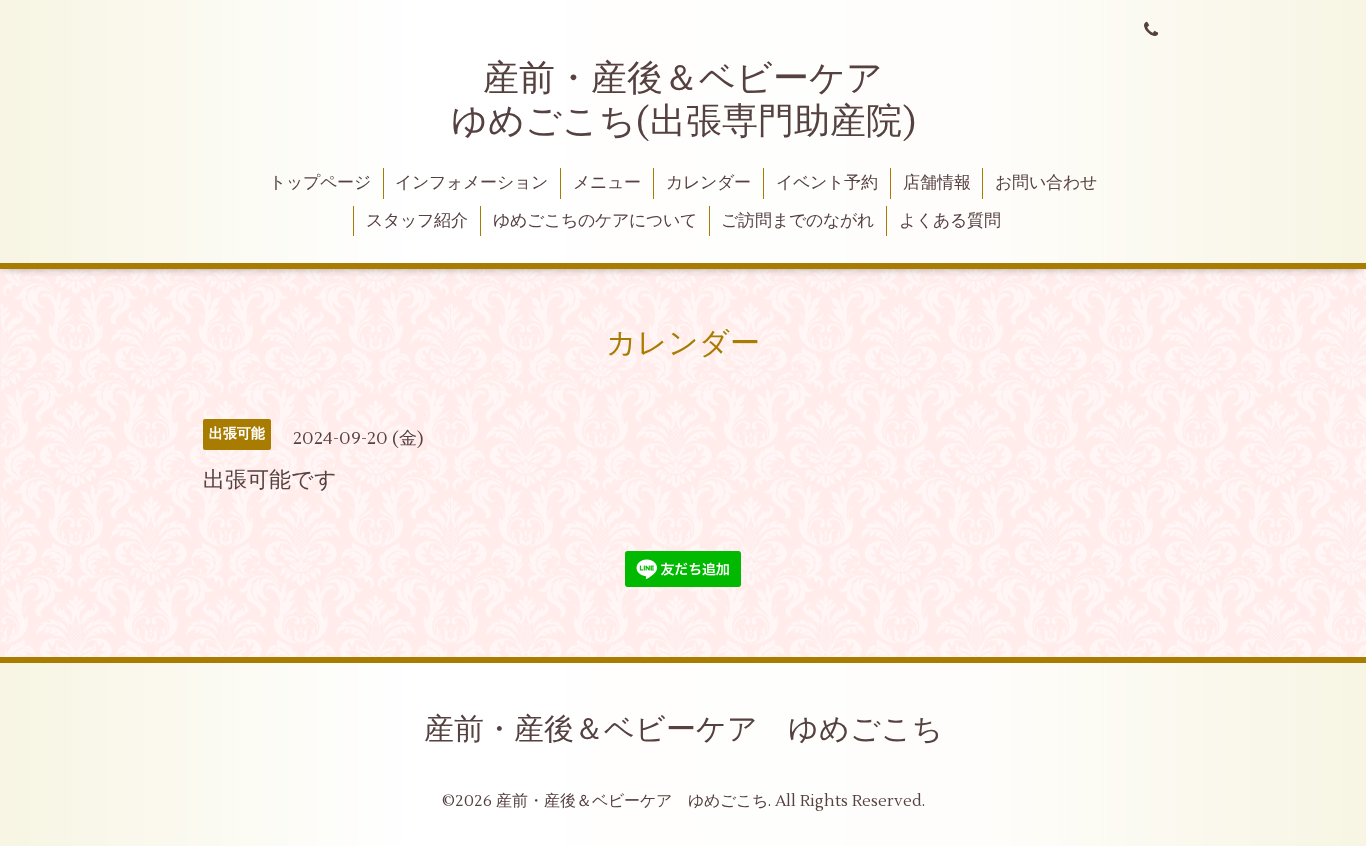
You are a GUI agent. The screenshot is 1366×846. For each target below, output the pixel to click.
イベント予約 (827, 183)
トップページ (320, 183)
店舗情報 (937, 183)
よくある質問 (950, 221)
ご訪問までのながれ (797, 221)
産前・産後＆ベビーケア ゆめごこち (683, 729)
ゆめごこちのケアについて (595, 221)
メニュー (607, 183)
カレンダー (708, 183)
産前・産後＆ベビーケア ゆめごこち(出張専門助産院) (685, 100)
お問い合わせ (1046, 183)
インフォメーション (471, 183)
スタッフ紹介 (417, 221)
